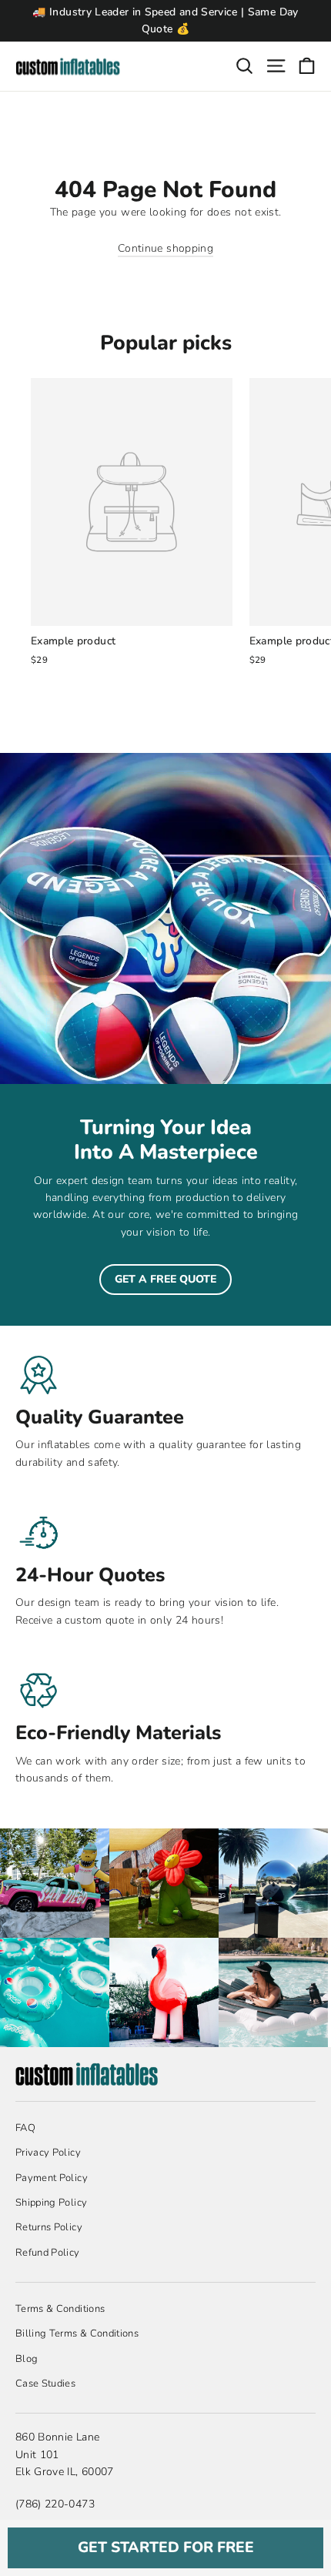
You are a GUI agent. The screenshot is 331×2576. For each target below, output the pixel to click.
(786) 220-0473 (55, 2504)
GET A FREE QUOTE (165, 1279)
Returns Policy (49, 2227)
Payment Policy (52, 2178)
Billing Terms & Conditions (77, 2333)
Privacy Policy (48, 2153)
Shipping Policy (51, 2203)
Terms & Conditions (60, 2309)
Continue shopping (165, 248)
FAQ (25, 2128)
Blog (27, 2359)
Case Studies (45, 2384)
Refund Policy (48, 2253)
